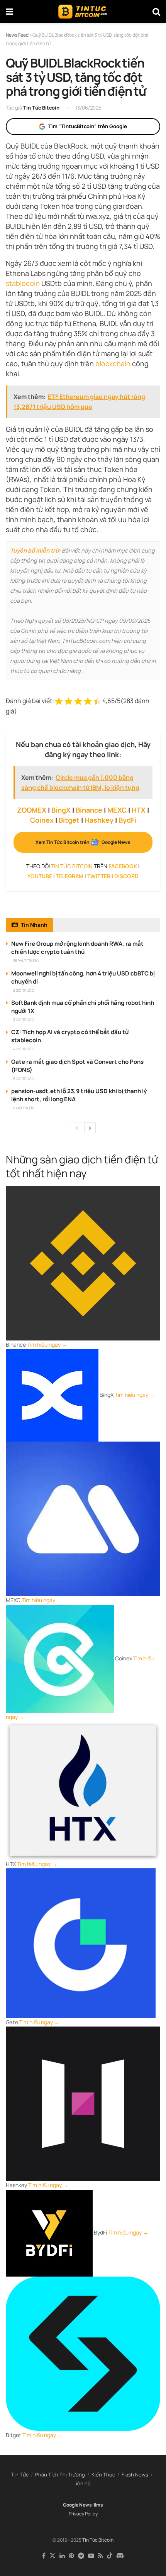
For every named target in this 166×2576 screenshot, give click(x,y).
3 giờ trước (24, 1020)
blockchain (113, 363)
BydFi (127, 820)
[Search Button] (156, 12)
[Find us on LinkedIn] (62, 2556)
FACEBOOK (123, 866)
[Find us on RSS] (101, 2556)
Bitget (69, 820)
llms (98, 2505)
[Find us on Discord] (120, 2556)
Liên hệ (82, 2483)
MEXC (117, 810)
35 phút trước (26, 961)
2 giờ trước (24, 990)
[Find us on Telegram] (81, 2556)
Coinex (42, 820)
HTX (139, 810)
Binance (89, 810)
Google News (77, 2505)
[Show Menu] (9, 12)
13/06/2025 (88, 108)
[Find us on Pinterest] (71, 2556)
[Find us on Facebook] (44, 2556)
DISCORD (126, 876)
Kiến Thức (103, 2475)
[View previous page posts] (76, 1128)
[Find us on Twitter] (53, 2556)
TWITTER (99, 876)
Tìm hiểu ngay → (47, 1345)
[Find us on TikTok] (110, 2556)
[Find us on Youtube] (91, 2556)
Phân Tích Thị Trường (60, 2475)
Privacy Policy (83, 2514)
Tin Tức (20, 2475)
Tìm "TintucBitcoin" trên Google (88, 126)
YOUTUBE (40, 876)
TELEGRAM (70, 876)
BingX (61, 810)
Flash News (135, 2475)
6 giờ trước (24, 1108)
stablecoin (23, 283)
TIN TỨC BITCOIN (72, 866)
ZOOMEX (32, 810)
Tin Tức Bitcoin (41, 108)
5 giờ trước (24, 1079)
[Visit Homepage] (83, 12)
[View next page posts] (90, 1128)
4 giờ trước (24, 1049)
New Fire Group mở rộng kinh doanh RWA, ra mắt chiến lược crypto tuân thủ (77, 948)
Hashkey (99, 820)
